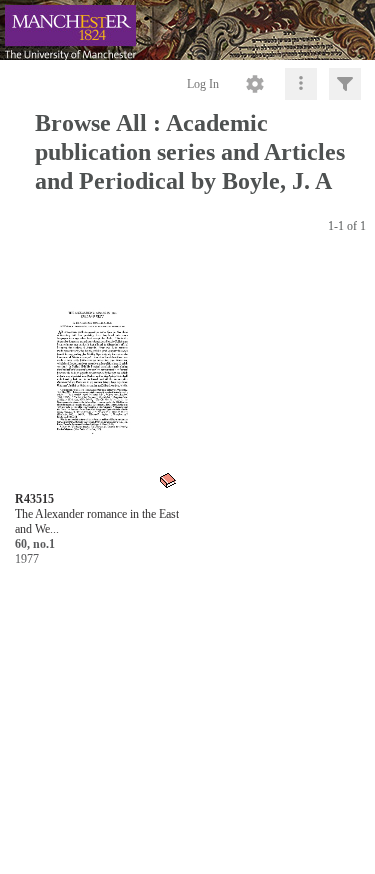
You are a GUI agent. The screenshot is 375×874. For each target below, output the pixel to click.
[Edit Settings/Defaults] (255, 84)
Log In (203, 84)
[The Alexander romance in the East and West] (96, 375)
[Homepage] (187, 30)
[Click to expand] (345, 84)
